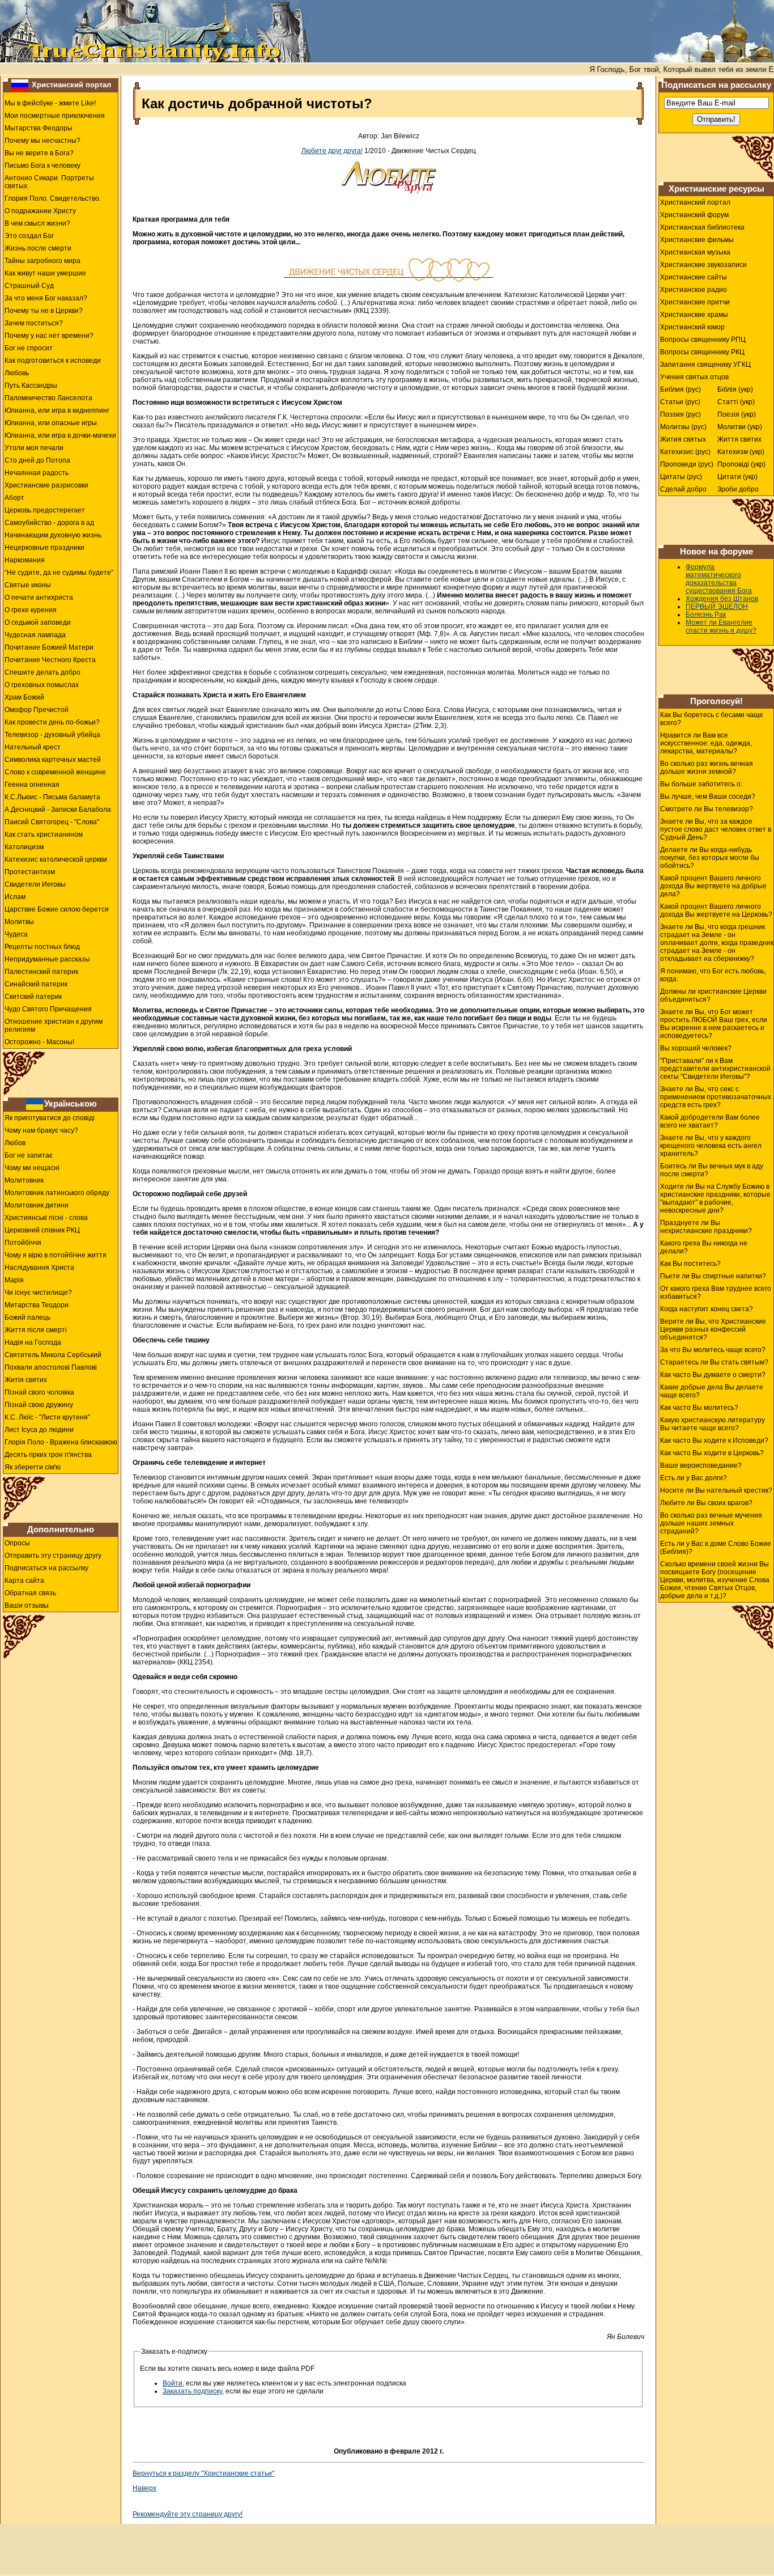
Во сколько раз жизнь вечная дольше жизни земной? (707, 768)
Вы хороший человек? (696, 1048)
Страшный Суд (29, 286)
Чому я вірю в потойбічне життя (56, 1255)
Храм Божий (24, 697)
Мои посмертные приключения (55, 116)
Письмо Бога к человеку (42, 166)
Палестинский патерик (41, 972)
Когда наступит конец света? (707, 1309)
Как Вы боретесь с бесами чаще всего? (712, 719)
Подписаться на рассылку (46, 1568)
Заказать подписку (192, 2391)
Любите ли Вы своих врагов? (706, 1503)
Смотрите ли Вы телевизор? (707, 809)
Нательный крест (33, 747)
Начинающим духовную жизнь (53, 535)
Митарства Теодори (37, 1305)
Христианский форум (694, 215)
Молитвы (19, 922)
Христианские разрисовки (46, 485)
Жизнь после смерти (38, 248)
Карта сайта (24, 1581)
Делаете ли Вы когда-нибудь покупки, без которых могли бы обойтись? (710, 858)
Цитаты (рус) (681, 477)
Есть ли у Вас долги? (694, 1478)
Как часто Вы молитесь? (699, 1408)
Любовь (17, 373)
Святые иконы (28, 585)
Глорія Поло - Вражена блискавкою (61, 1442)
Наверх (144, 2488)
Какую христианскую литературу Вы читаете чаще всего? (713, 1424)
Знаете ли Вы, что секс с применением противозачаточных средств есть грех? (716, 1097)
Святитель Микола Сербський (53, 1355)
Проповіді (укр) (741, 464)
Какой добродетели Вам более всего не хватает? (710, 1121)
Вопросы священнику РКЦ (702, 352)
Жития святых (683, 439)
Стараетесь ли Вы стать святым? (714, 1362)
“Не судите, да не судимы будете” (59, 573)
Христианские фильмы (697, 240)
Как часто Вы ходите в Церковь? (712, 1453)
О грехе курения (31, 610)
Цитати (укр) (737, 477)
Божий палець (27, 1317)
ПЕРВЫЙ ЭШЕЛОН (717, 607)
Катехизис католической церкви (56, 859)
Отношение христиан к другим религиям (54, 1026)
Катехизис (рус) (685, 452)
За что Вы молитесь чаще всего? (713, 1350)
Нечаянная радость (37, 473)
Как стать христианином (44, 834)
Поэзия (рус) (681, 414)
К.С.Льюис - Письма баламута (52, 797)
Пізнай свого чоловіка (39, 1392)
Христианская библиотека (702, 227)
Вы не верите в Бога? (39, 153)
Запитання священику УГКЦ (705, 365)
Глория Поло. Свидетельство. (53, 198)
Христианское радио (694, 290)
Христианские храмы (694, 315)
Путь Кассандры (31, 385)
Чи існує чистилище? (38, 1293)
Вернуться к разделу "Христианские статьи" (203, 2473)
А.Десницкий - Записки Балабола (58, 810)
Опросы (17, 1543)
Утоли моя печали (34, 448)
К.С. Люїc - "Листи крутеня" (47, 1417)
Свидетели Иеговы (35, 884)
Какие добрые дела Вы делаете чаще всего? (712, 1391)
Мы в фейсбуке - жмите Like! (50, 103)
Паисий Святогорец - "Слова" (52, 822)
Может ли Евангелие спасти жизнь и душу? (721, 626)
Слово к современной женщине (55, 772)
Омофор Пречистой (37, 710)
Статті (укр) (736, 402)
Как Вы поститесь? (690, 1264)
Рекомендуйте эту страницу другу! (188, 2514)
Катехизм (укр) (741, 452)
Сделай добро (683, 489)
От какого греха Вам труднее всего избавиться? (716, 1293)
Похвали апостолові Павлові (51, 1367)
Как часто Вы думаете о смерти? (713, 1375)
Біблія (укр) (735, 389)
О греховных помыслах (42, 685)
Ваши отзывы (27, 1605)
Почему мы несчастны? (42, 141)
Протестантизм (30, 872)
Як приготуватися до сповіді (50, 1118)
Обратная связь (30, 1593)
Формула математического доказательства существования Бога (719, 579)
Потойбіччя (23, 1243)
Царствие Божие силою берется (57, 909)
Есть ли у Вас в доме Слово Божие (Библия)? (716, 1548)
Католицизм (24, 847)
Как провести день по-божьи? (52, 722)
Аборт (14, 498)
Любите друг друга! (332, 151)
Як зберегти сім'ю (33, 1467)
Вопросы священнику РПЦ (703, 340)
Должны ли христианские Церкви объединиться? (713, 995)
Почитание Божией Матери (49, 647)
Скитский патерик (33, 997)
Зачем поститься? (34, 323)
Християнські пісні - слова (46, 1218)
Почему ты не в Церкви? (44, 311)
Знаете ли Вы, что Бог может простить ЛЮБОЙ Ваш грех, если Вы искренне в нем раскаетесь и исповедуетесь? (714, 1024)
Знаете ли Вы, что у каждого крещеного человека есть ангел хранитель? (711, 1146)
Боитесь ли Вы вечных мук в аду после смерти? (712, 1170)
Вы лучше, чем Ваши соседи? (708, 796)
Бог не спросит (29, 348)
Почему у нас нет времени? (49, 336)
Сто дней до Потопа (37, 460)
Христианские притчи (695, 302)
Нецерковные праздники (44, 548)
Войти (173, 2383)
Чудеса (16, 934)
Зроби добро (738, 489)
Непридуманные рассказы (47, 959)
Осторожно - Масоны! (39, 1042)
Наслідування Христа (39, 1268)
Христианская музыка (695, 252)
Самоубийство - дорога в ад (49, 523)
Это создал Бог (29, 236)
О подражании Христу (40, 211)
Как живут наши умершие (45, 273)
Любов (15, 1143)
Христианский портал (71, 85)
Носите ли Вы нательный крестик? (716, 1490)
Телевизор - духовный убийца (52, 735)
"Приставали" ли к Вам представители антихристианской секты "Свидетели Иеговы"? (715, 1069)
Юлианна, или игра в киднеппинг (57, 410)
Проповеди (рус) (687, 464)
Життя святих (739, 439)
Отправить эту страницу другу (53, 1556)
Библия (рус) (681, 389)
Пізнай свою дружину (39, 1405)
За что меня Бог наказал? (46, 298)
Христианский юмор (692, 327)
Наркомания (25, 560)
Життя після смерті (36, 1330)
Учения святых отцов (694, 377)
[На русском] (20, 84)
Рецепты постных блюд (42, 947)
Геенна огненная (32, 785)
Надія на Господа (33, 1342)
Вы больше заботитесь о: (701, 784)
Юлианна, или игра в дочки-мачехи (60, 435)
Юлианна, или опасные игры (51, 423)
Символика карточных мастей (53, 760)
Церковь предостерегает (45, 510)
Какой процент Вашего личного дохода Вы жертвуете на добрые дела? (713, 886)
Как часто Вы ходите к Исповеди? (714, 1440)
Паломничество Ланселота (48, 398)
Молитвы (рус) (683, 427)
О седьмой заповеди (38, 622)
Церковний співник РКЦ (42, 1230)
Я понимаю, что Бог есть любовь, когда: (713, 975)
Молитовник (24, 1180)
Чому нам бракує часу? (41, 1130)
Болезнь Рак (706, 615)
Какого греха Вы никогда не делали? (704, 1247)
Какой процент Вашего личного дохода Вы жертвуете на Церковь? (716, 910)
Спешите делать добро (42, 672)
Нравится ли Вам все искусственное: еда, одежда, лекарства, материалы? (706, 743)
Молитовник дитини (37, 1205)
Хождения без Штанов (722, 599)
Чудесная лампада (35, 635)
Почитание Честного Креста (50, 660)
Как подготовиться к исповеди (53, 361)
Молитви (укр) (740, 427)
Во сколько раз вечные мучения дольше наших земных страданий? (711, 1523)
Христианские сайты (694, 277)
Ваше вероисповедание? (701, 1465)
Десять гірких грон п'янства (48, 1455)
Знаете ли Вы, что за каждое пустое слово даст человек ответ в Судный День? (716, 829)
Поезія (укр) (737, 414)
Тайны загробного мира (42, 261)
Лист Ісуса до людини (39, 1430)
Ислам (15, 897)
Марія (14, 1280)
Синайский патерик (36, 984)
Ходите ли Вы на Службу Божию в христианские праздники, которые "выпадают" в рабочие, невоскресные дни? (715, 1198)
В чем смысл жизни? (37, 223)
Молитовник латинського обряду (57, 1193)
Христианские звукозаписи (703, 265)
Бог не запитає (29, 1155)
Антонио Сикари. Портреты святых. (49, 182)
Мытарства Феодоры (39, 128)
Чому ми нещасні (32, 1168)
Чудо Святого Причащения (48, 1009)
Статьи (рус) (680, 402)
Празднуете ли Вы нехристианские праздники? (706, 1227)
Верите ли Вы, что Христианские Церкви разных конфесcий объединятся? (713, 1329)
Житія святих (26, 1380)
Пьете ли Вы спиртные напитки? (713, 1276)
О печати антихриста (39, 598)
